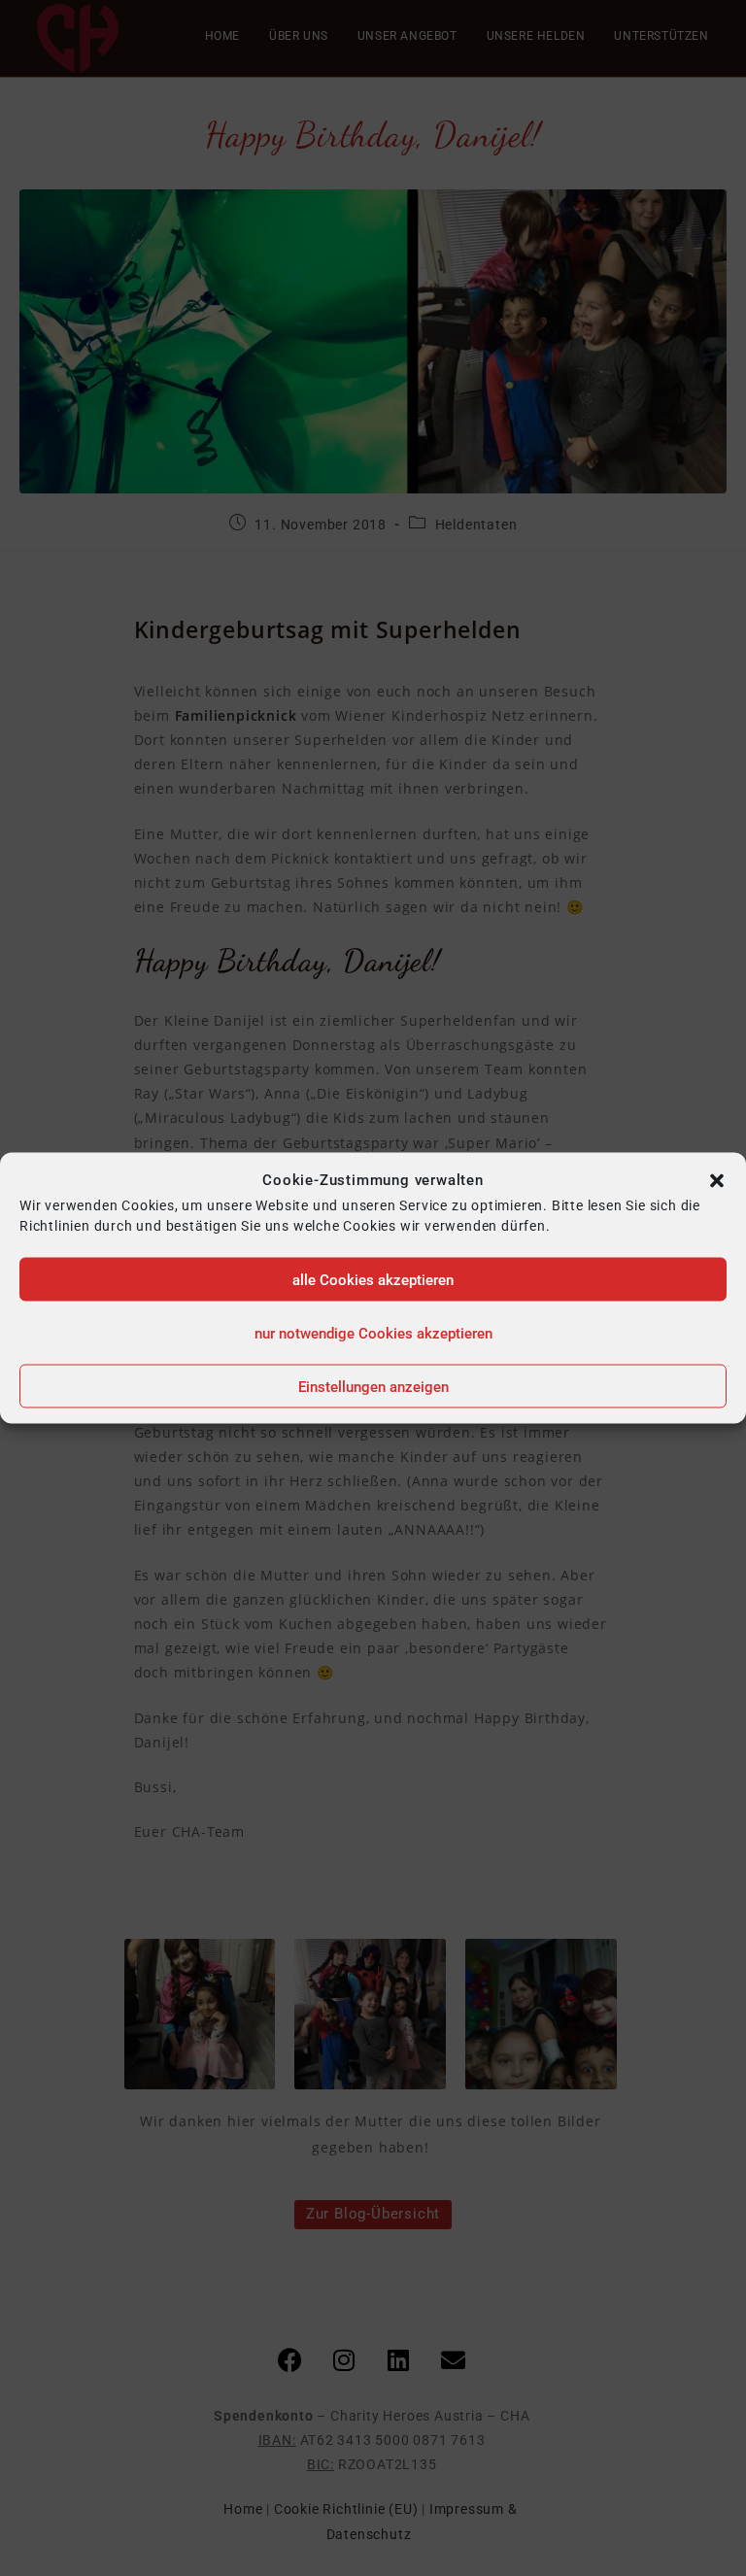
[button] (717, 1180)
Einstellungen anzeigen (373, 1386)
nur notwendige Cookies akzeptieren (373, 1333)
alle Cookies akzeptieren (373, 1279)
